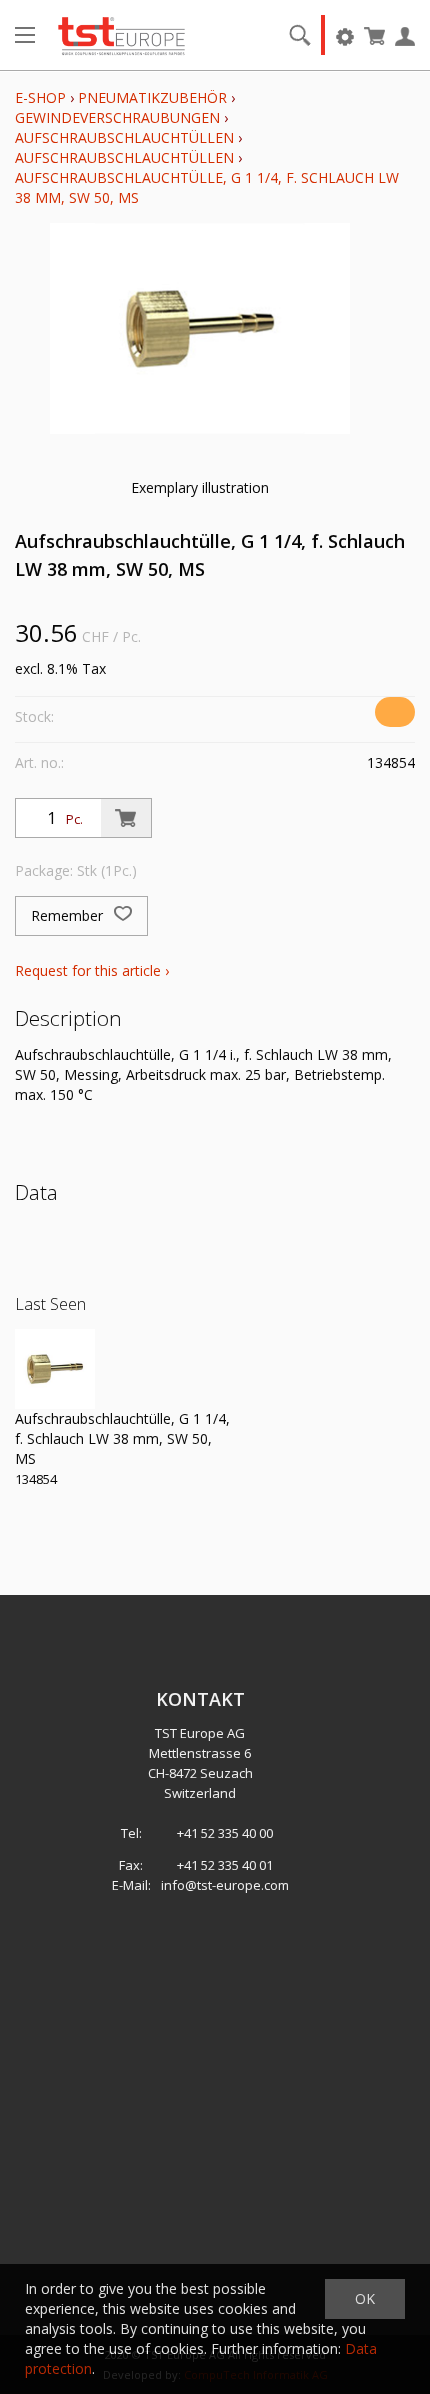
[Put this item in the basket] (126, 818)
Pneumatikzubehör (154, 97)
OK (365, 2298)
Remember (69, 915)
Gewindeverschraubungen (117, 117)
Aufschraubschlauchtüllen (124, 137)
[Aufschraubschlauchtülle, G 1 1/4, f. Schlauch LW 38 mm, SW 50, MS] (55, 1369)
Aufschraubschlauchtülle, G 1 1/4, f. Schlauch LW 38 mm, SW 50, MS (122, 1438)
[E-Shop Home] (121, 35)
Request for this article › (92, 970)
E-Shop (40, 97)
